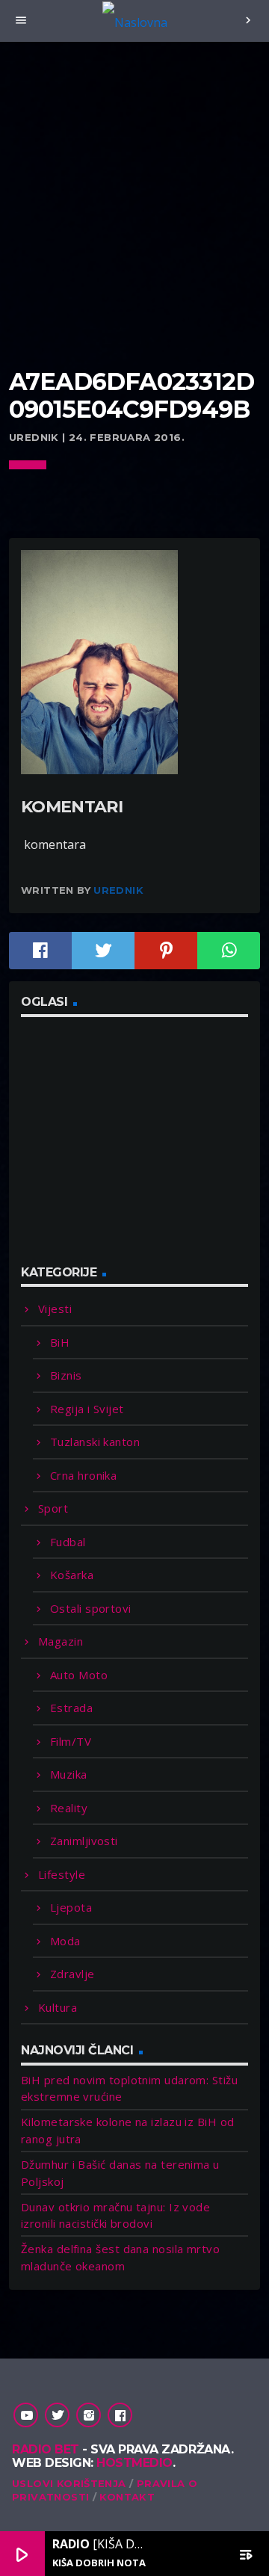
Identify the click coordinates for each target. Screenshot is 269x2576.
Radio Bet (46, 2449)
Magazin (61, 1641)
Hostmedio (134, 2463)
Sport (53, 1508)
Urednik (118, 890)
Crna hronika (83, 1475)
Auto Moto (79, 1675)
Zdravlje (72, 1974)
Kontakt (127, 2497)
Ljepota (71, 1907)
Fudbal (68, 1542)
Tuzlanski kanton (95, 1442)
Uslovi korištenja (69, 2483)
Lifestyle (62, 1874)
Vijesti (55, 1309)
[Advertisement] (134, 224)
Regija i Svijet (87, 1409)
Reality (69, 1808)
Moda (65, 1941)
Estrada (71, 1708)
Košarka (72, 1575)
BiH (60, 1342)
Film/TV (71, 1741)
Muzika (69, 1774)
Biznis (66, 1375)
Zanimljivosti (84, 1841)
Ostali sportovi (91, 1608)
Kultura (58, 2007)
